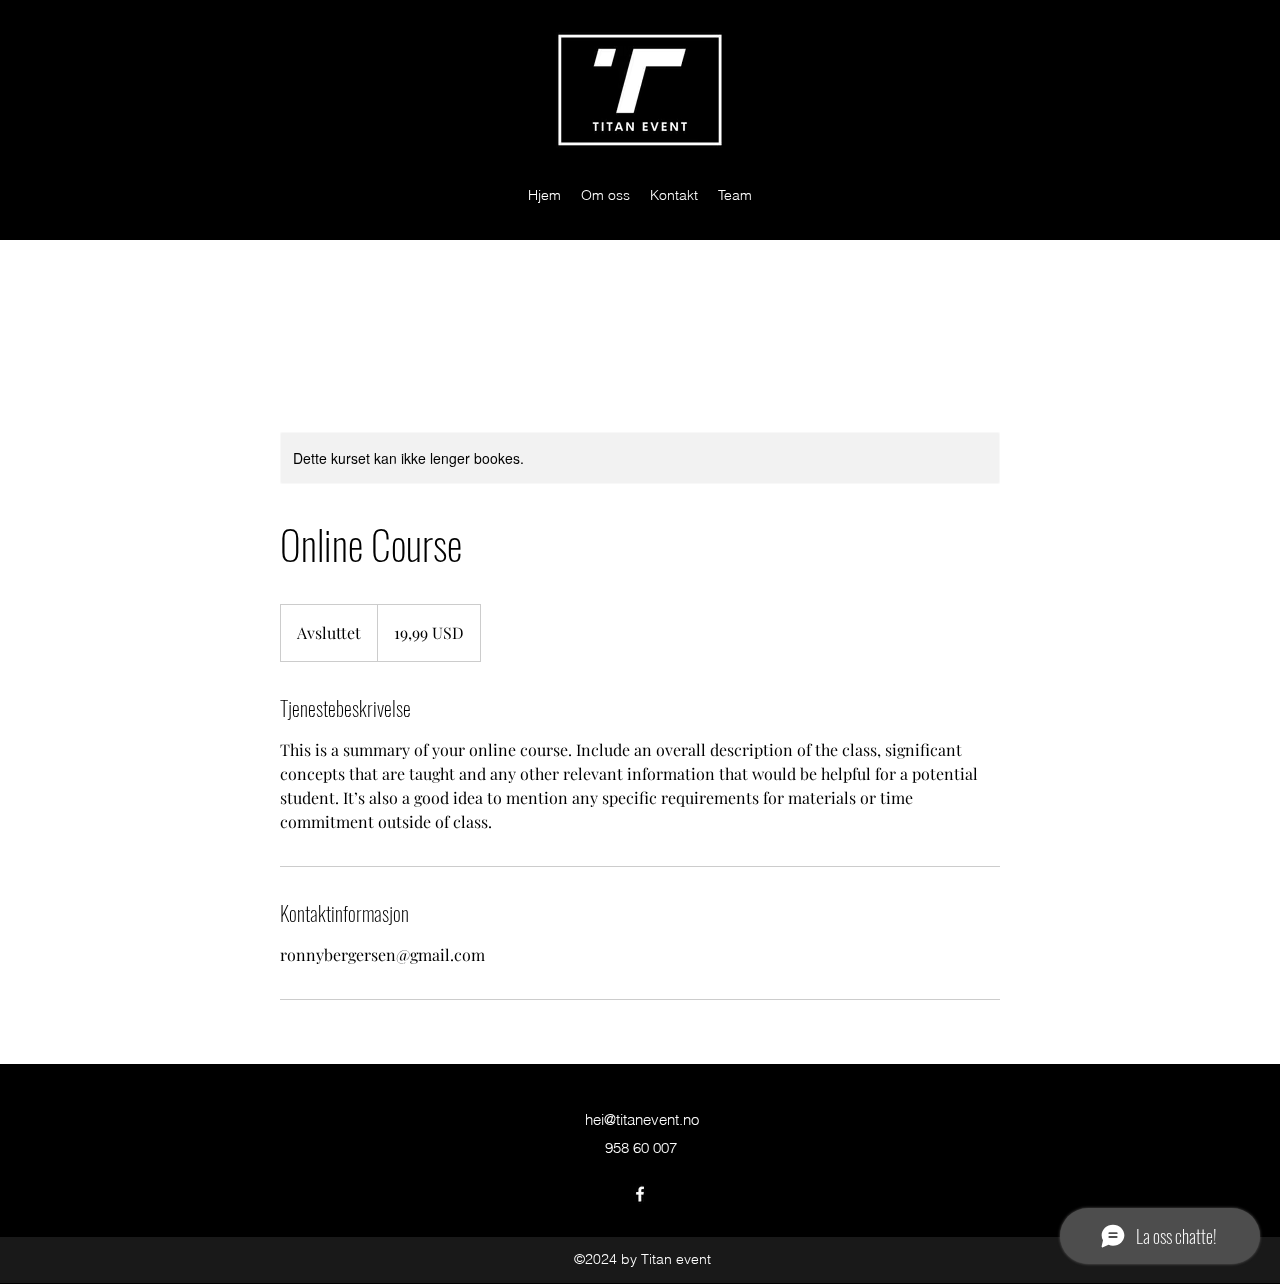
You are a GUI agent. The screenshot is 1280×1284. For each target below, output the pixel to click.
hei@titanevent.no (642, 1119)
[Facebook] (640, 1194)
